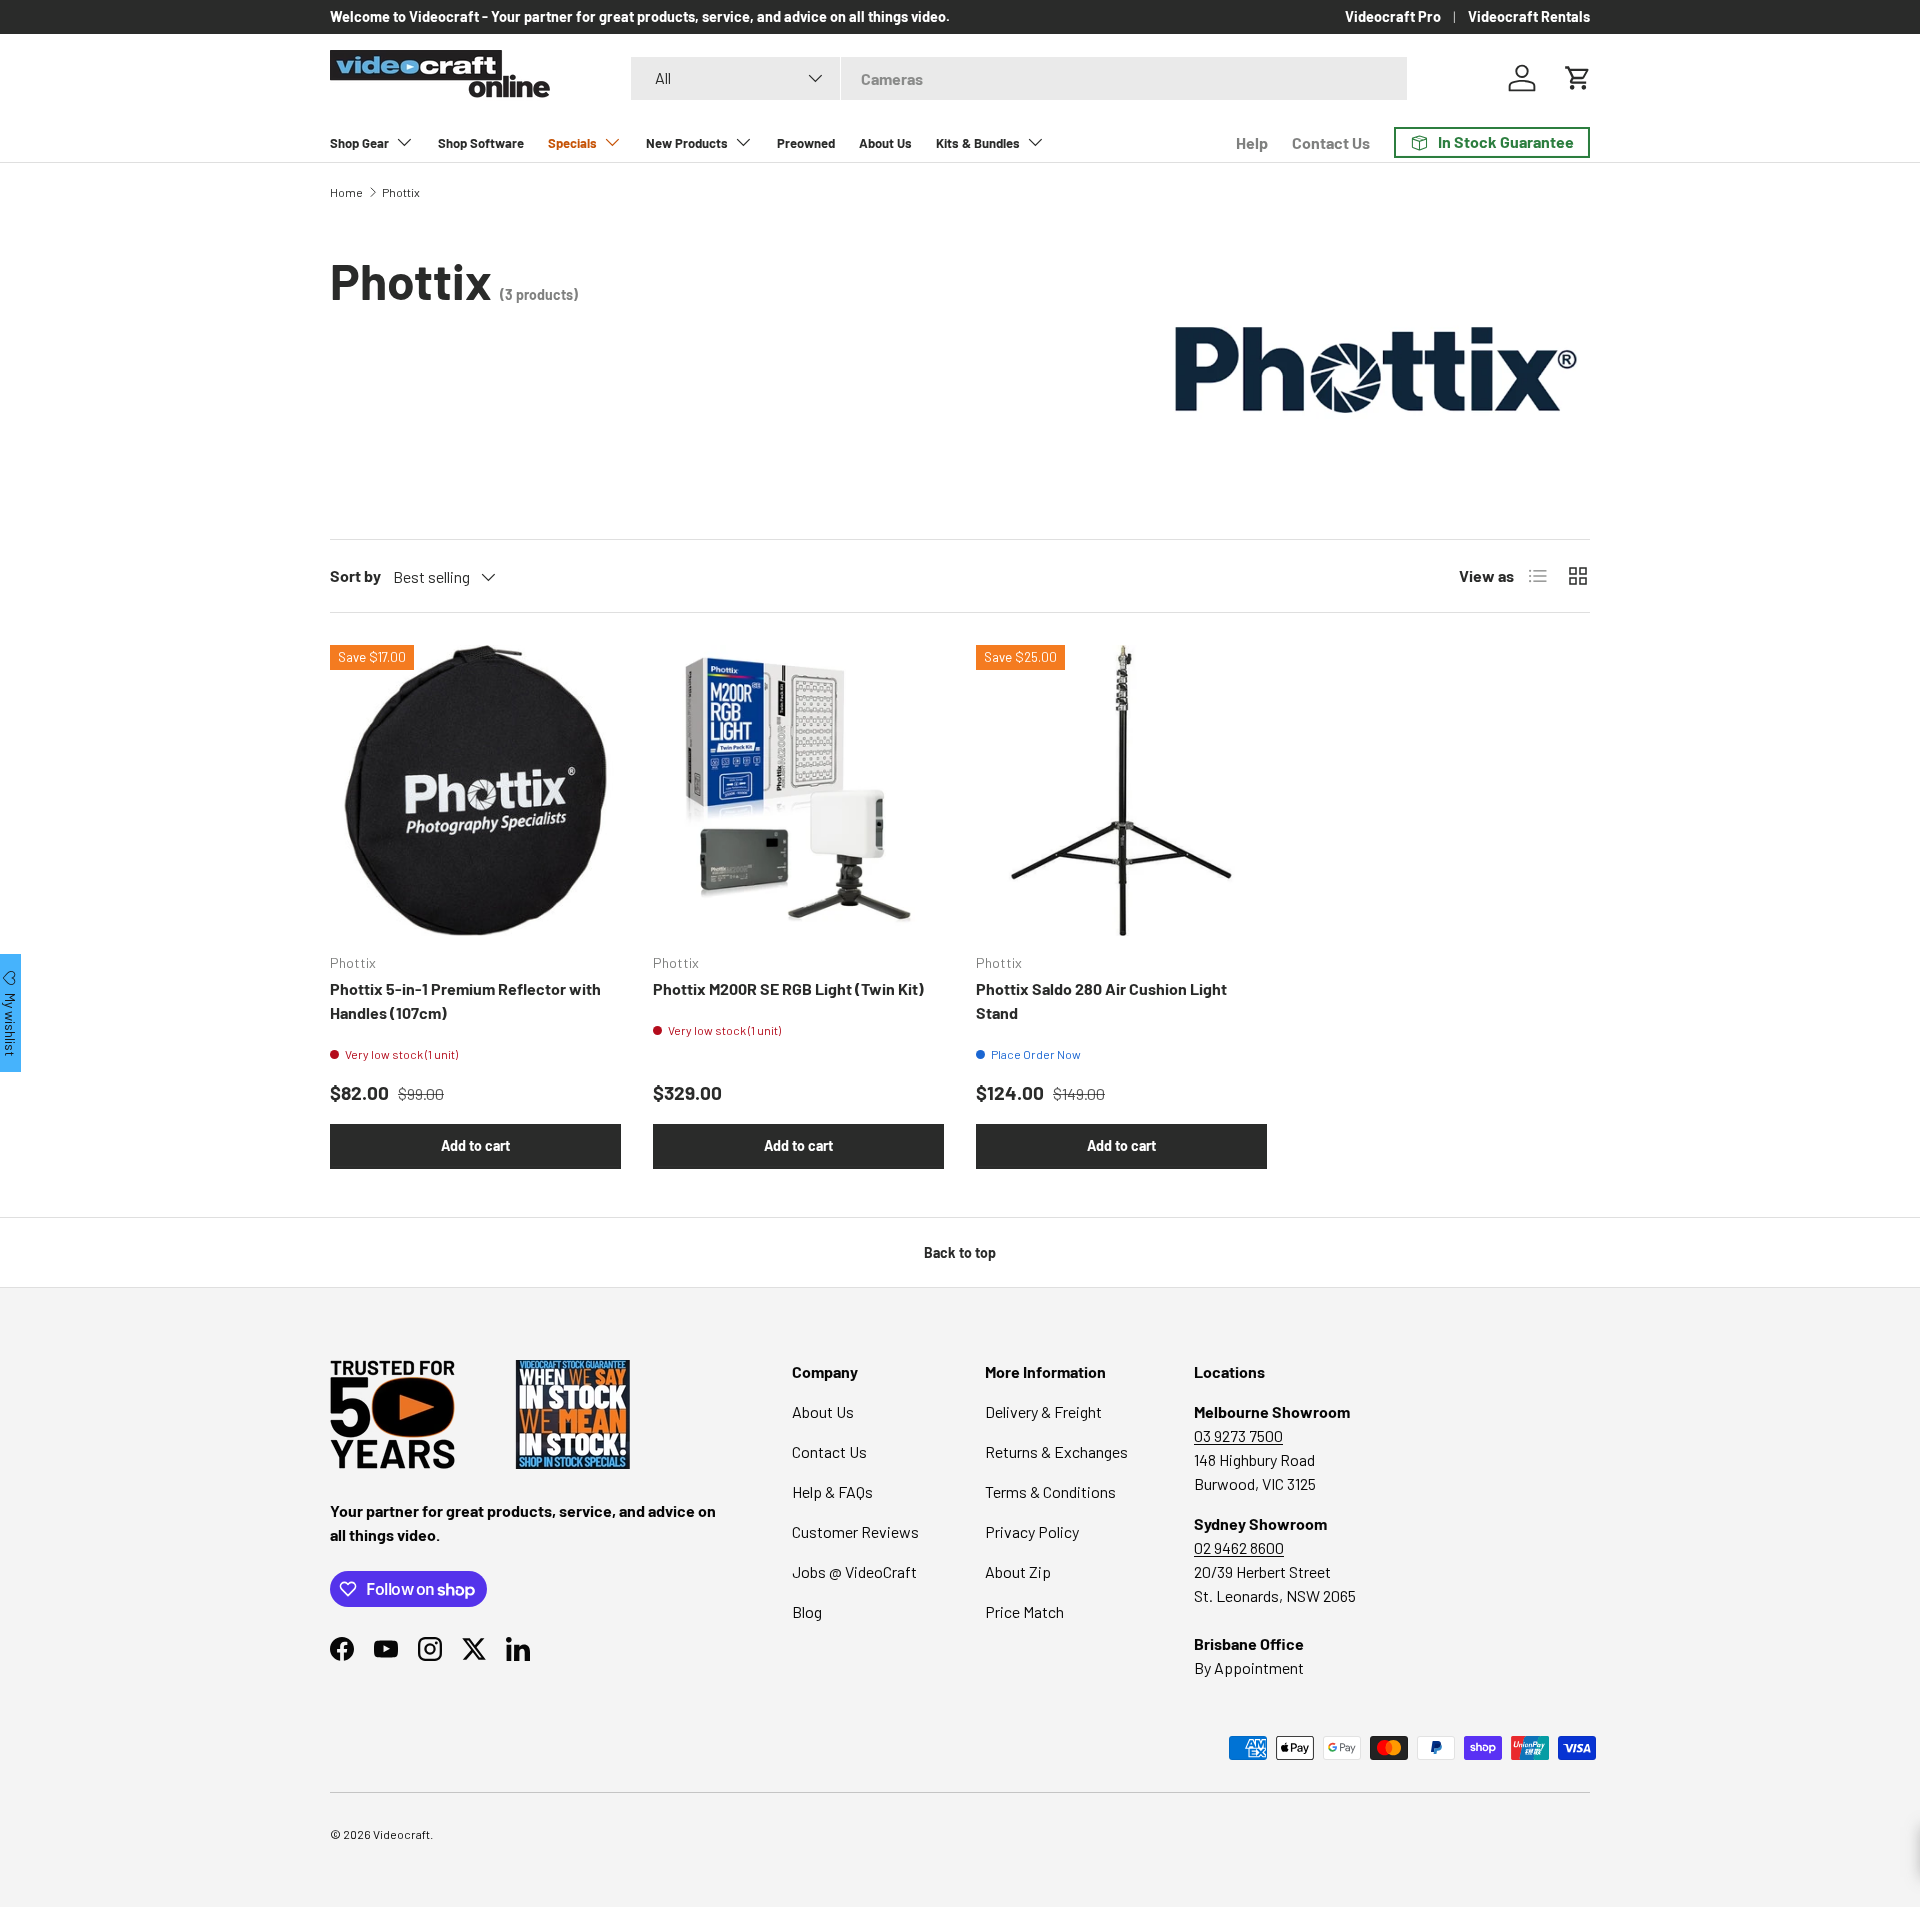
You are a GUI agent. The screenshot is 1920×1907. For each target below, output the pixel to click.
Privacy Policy (1032, 1531)
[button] (1578, 78)
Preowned (806, 143)
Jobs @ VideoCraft (854, 1571)
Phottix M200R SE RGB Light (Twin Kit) (788, 988)
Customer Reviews (855, 1531)
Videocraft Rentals (1529, 16)
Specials (572, 143)
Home (346, 192)
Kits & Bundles (978, 143)
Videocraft (401, 1834)
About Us (885, 143)
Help (1252, 142)
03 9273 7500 (1238, 1435)
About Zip (1018, 1571)
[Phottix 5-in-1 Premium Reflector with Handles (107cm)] (475, 790)
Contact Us (1331, 142)
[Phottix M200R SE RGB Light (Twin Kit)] (798, 790)
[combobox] (1019, 78)
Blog (807, 1611)
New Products (687, 143)
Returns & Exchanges (1056, 1451)
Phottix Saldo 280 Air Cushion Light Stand (1101, 1000)
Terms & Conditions (1050, 1491)
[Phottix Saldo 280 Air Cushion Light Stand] (1121, 790)
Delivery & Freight (1043, 1411)
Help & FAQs (832, 1491)
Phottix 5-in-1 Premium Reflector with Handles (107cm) (465, 1000)
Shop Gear (359, 143)
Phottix (401, 192)
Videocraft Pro (1393, 16)
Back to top (960, 1252)
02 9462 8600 (1239, 1547)
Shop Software (481, 143)
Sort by (355, 575)
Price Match (1024, 1611)
